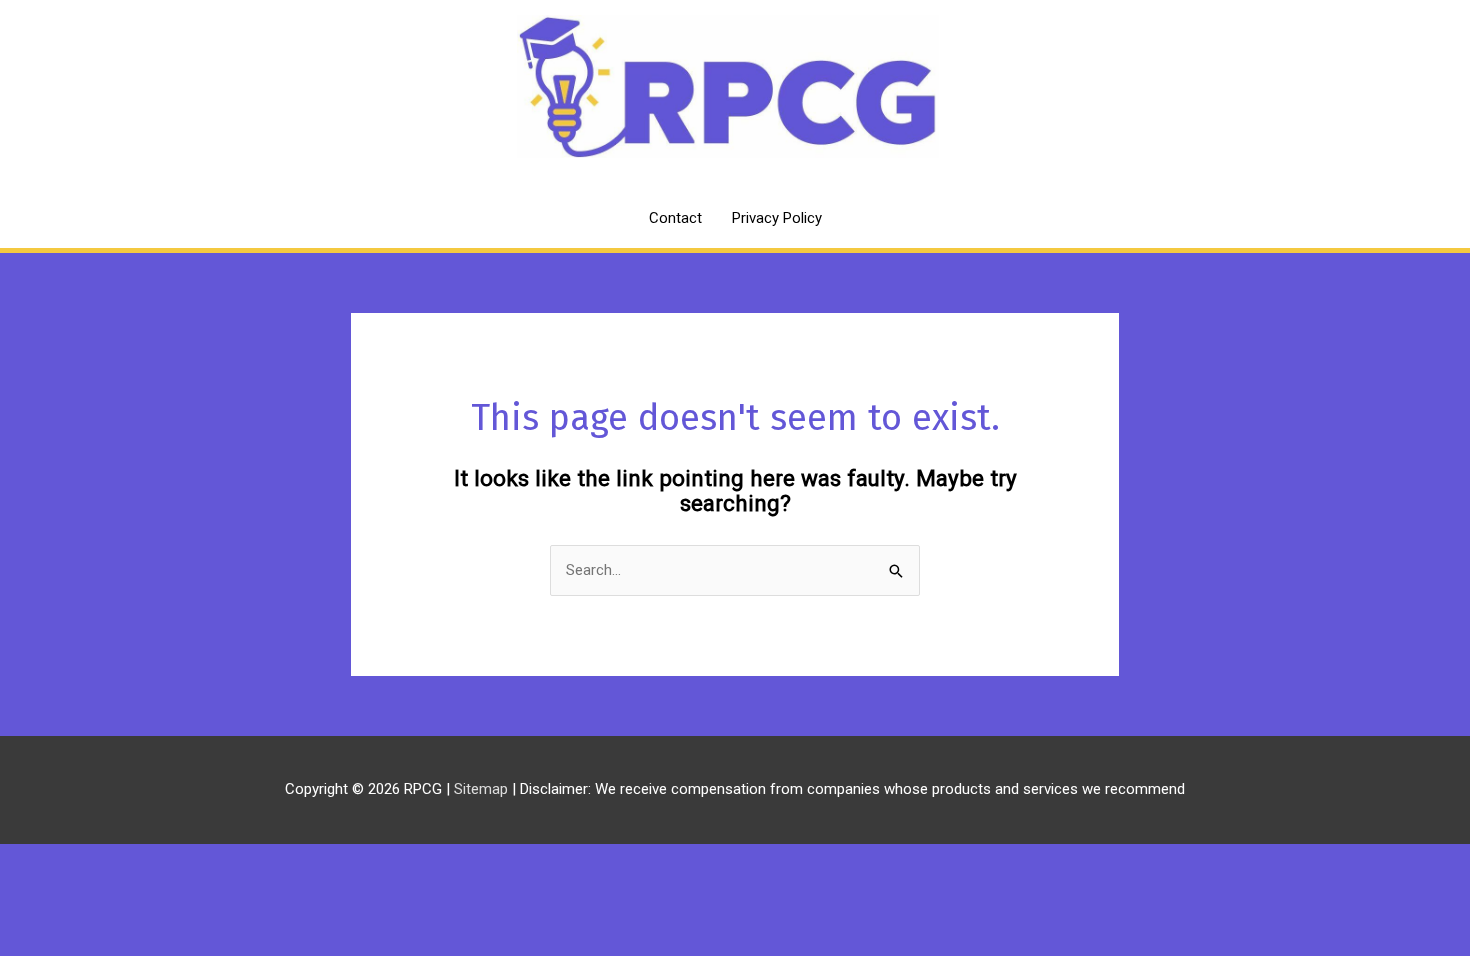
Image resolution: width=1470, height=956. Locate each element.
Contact (675, 218)
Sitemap (483, 789)
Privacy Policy (777, 218)
